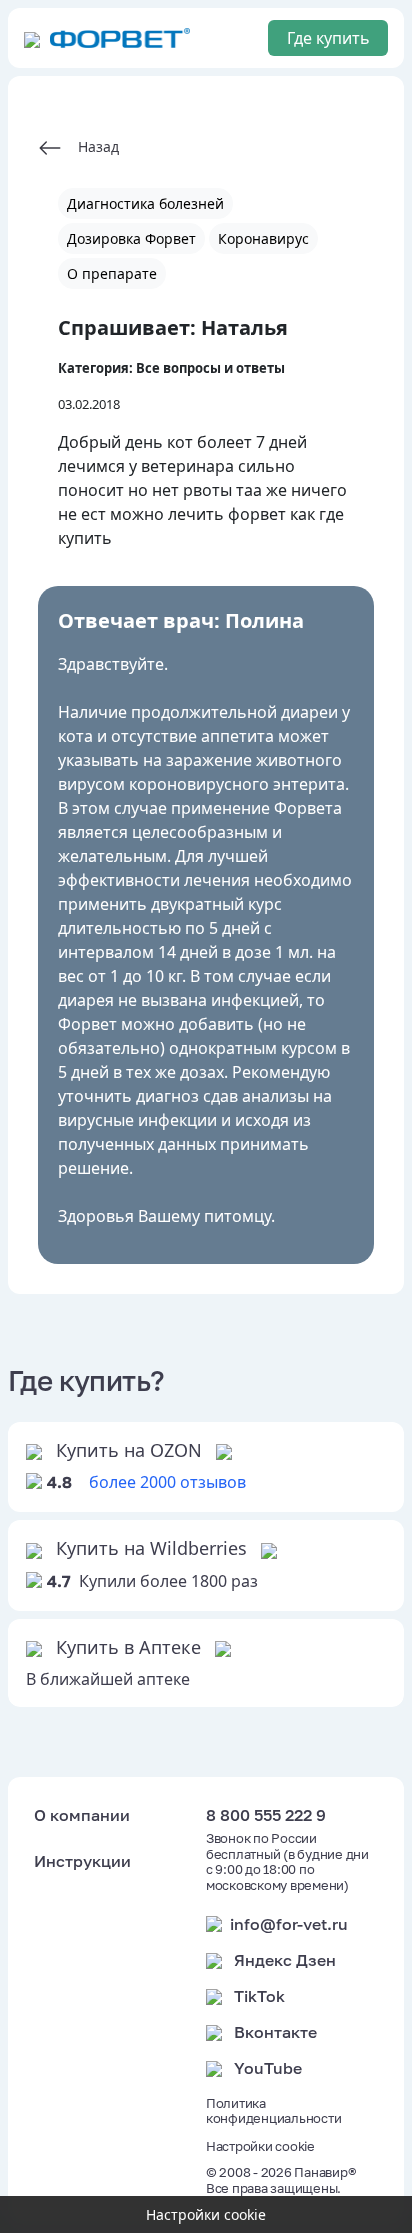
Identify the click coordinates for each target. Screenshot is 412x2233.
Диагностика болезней (145, 203)
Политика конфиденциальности (273, 2111)
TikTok (259, 1996)
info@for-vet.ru (289, 1924)
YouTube (268, 2068)
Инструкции (82, 1861)
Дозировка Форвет (131, 238)
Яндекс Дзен (285, 1960)
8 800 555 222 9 (266, 1815)
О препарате (112, 273)
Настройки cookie (260, 2146)
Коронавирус (263, 238)
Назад (90, 146)
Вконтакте (275, 2032)
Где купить (328, 38)
